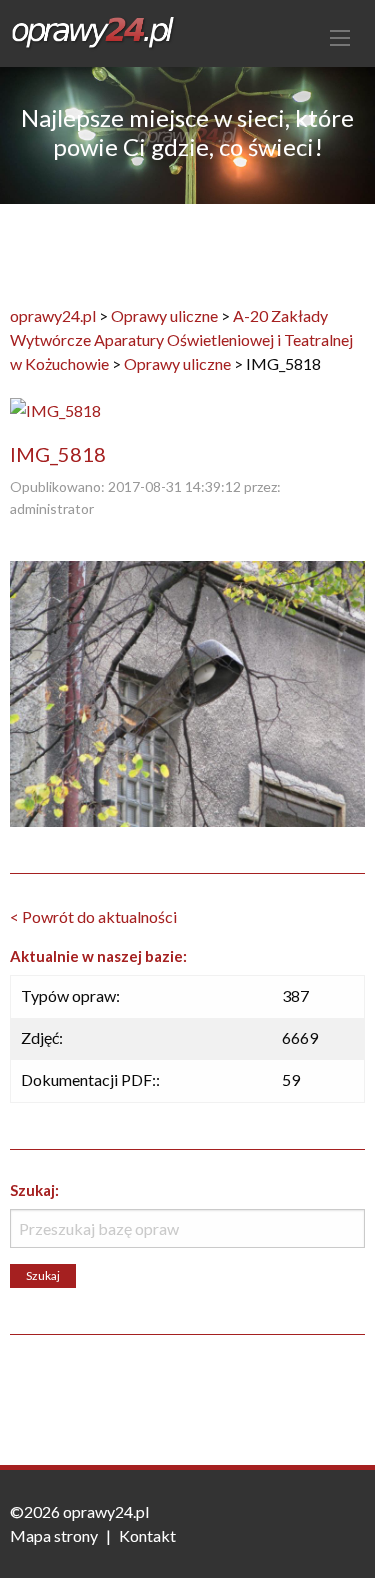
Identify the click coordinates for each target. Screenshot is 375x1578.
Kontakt (147, 1535)
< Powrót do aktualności (93, 916)
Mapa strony (54, 1535)
